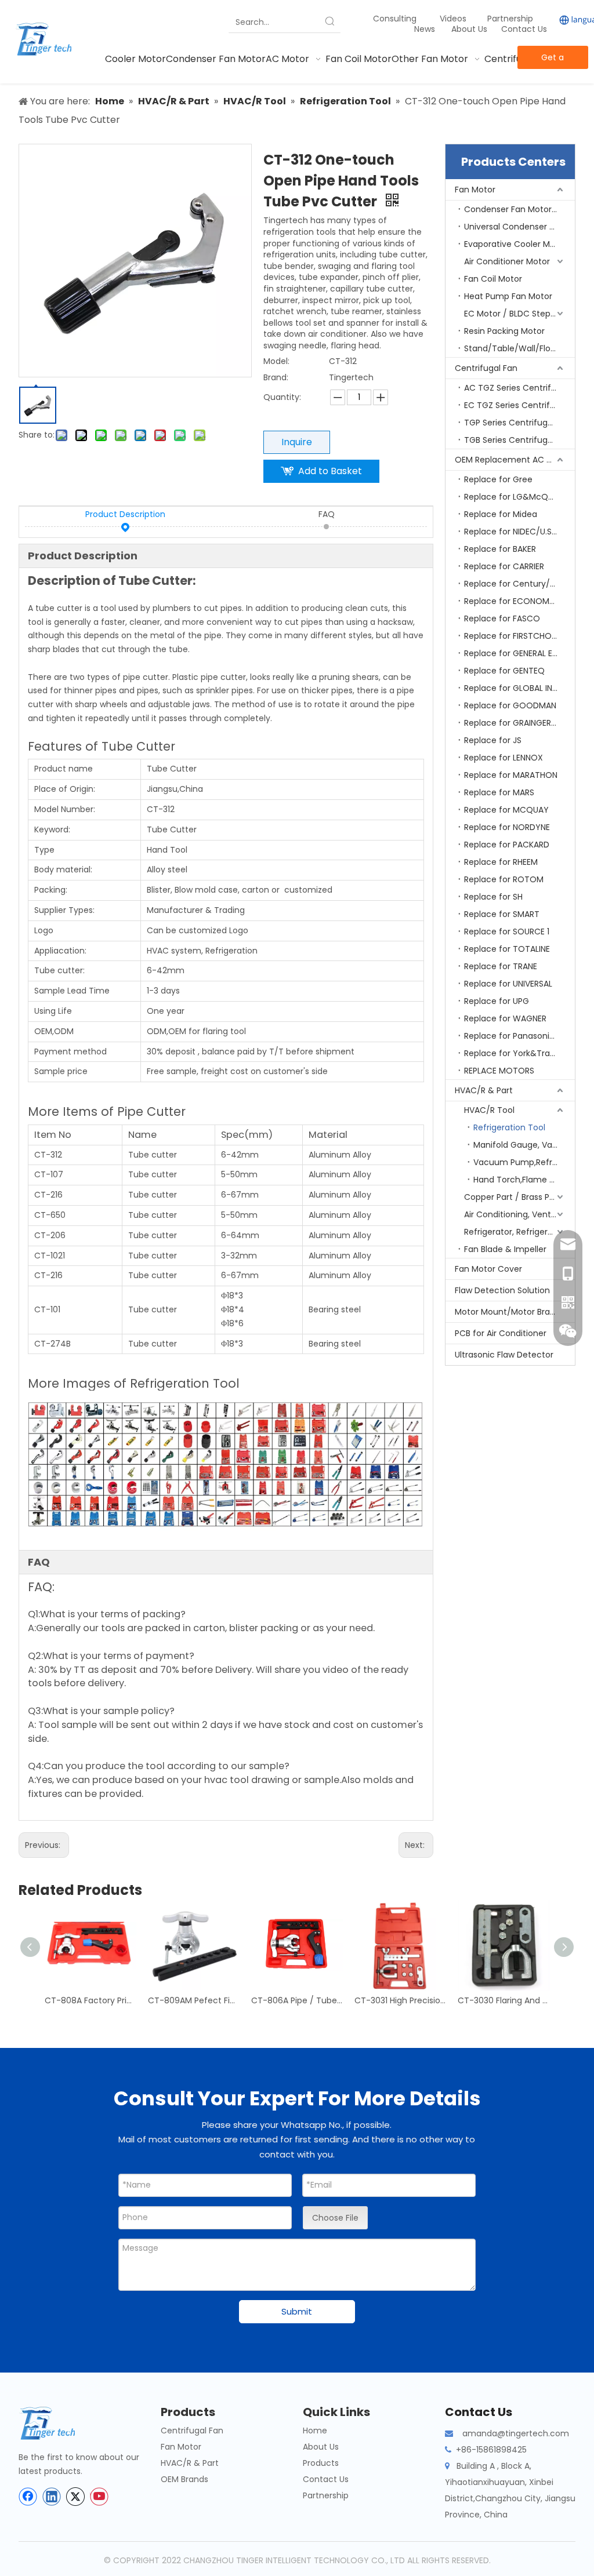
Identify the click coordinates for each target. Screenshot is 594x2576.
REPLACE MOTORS (499, 1071)
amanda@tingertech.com (516, 2433)
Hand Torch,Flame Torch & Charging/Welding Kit (524, 1180)
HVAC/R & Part (484, 1090)
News (426, 29)
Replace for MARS (499, 792)
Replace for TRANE (501, 966)
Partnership (511, 19)
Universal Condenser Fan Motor (519, 227)
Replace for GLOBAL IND (511, 688)
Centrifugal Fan (486, 368)
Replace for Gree (498, 479)
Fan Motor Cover (488, 1269)
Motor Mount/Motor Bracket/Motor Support (515, 1312)
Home (315, 2431)
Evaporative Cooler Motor (515, 244)
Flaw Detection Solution (502, 1290)
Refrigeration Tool (509, 1127)
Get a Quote (553, 60)
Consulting (395, 19)
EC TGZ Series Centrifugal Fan (519, 405)
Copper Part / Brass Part (512, 1197)
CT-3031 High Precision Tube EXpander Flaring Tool (400, 2000)
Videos (453, 19)
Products (321, 2463)
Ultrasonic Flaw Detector (504, 1355)
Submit (297, 2311)
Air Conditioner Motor (507, 261)
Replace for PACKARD (507, 845)
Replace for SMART (502, 914)
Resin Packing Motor (504, 331)
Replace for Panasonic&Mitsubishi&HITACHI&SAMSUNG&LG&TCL (519, 1036)
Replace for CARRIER (504, 566)
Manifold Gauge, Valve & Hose (524, 1145)
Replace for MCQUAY (506, 810)
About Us (469, 29)
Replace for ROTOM (504, 879)
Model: (276, 361)
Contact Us (524, 29)
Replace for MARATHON (511, 775)
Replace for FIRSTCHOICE (514, 636)
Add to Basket (330, 471)
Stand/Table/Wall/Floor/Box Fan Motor (519, 348)
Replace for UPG (497, 1001)
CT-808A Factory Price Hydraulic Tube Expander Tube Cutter (90, 2000)
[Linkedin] (52, 2497)
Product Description (125, 514)
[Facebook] (28, 2497)
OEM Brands (184, 2479)
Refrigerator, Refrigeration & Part (519, 1232)
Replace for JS (493, 740)
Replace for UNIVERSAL (508, 984)
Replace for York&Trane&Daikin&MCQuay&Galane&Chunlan (519, 1053)
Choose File (335, 2218)
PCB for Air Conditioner (501, 1333)
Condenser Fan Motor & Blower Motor (519, 209)
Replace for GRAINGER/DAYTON (519, 723)
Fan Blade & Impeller (505, 1249)
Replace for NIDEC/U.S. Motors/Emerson (519, 532)
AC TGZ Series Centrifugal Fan (519, 388)
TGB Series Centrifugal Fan (518, 440)
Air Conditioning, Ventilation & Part (519, 1214)
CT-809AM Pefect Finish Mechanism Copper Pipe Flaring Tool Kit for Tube (194, 2000)
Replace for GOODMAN (510, 705)
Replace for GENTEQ (504, 671)
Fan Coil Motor (493, 279)
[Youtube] (99, 2497)
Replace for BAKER (500, 549)
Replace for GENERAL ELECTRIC (519, 653)
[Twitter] (75, 2497)
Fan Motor (475, 190)
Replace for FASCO (502, 618)
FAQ (327, 514)
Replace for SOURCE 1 (507, 932)
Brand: (276, 377)
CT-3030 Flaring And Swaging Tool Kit (504, 2000)
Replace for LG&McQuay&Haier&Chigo (519, 497)
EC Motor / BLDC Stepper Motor (519, 314)
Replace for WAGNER (505, 1018)
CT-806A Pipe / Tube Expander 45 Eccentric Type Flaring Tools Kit (297, 2000)
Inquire (297, 442)
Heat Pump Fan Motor (508, 296)
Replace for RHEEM (501, 862)
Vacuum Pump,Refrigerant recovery (524, 1162)
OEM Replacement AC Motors (515, 460)
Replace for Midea (501, 514)
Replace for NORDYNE (507, 827)
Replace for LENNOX (504, 758)
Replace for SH (493, 897)
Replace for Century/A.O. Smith (519, 584)
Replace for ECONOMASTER (519, 601)
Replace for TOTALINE (507, 949)
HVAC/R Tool (489, 1110)
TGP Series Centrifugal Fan (518, 423)
